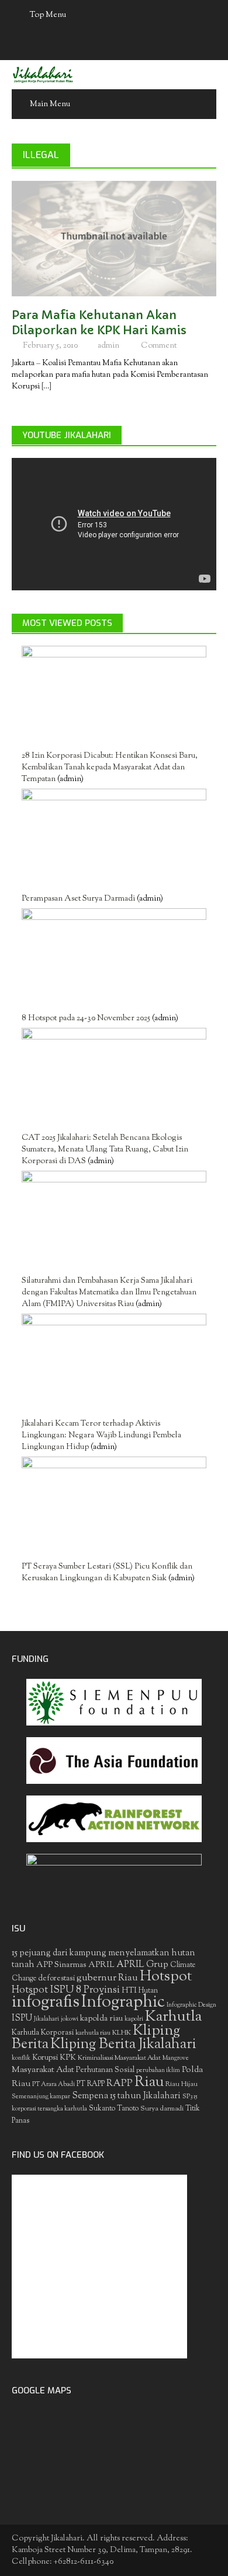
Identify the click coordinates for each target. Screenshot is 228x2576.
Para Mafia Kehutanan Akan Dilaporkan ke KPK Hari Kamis (99, 323)
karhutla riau (93, 2033)
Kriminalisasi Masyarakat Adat (119, 2058)
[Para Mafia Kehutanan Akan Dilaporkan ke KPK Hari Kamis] (114, 239)
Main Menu (50, 104)
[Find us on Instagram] (148, 45)
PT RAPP (91, 2084)
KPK (68, 2058)
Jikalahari (46, 2019)
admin (108, 346)
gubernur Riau (107, 1978)
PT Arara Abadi (53, 2085)
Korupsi (45, 2058)
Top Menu (48, 15)
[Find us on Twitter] (103, 45)
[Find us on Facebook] (80, 45)
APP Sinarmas (61, 1965)
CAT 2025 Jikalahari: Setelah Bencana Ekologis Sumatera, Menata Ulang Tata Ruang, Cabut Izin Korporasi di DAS (105, 1150)
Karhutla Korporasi (43, 2033)
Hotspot (166, 1977)
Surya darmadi (162, 2109)
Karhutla (173, 2017)
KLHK (122, 2033)
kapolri (134, 2019)
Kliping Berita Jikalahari (123, 2045)
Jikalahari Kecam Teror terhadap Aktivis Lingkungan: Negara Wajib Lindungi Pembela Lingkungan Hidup (101, 1436)
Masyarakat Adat (43, 2070)
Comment (159, 346)
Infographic (123, 2003)
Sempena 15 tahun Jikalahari (126, 2096)
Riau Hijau (182, 2084)
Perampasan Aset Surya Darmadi (78, 899)
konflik (21, 2058)
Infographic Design (191, 2005)
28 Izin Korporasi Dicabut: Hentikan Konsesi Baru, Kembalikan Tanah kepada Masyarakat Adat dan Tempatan (110, 768)
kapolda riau (101, 2019)
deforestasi (56, 1978)
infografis (46, 2003)
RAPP (120, 2084)
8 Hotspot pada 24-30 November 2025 (86, 1019)
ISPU (22, 2019)
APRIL (101, 1965)
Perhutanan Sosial (105, 2070)
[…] (46, 387)
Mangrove (176, 2058)
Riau (149, 2082)
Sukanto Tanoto (114, 2109)
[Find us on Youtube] (126, 45)
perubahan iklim (158, 2071)
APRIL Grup (142, 1965)
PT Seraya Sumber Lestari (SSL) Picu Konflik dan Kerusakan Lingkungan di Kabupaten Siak (107, 1573)
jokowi (70, 2019)
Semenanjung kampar (41, 2097)
